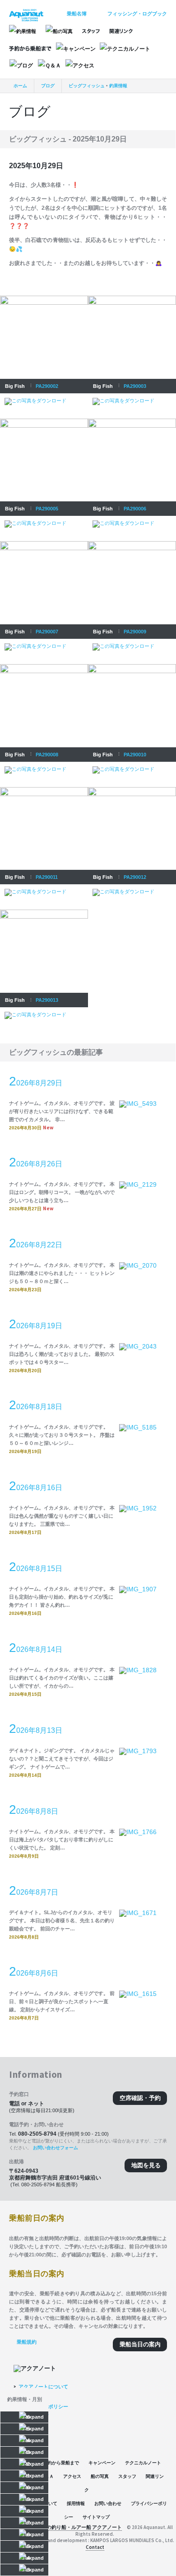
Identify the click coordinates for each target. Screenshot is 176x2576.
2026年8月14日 (36, 1648)
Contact (95, 2547)
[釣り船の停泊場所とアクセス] (80, 66)
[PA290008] (44, 667)
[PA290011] (44, 790)
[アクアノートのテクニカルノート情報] (125, 49)
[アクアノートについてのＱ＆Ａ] (49, 66)
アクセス (72, 2476)
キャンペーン (102, 2463)
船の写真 (100, 2476)
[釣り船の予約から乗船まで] (30, 49)
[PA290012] (132, 790)
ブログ (48, 86)
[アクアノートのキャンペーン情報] (76, 49)
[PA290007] (44, 544)
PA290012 (135, 877)
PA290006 (135, 509)
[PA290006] (132, 421)
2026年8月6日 (34, 1972)
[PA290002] (44, 298)
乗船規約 (27, 2342)
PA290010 (135, 755)
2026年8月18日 (36, 1405)
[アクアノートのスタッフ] (91, 31)
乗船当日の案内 (140, 2344)
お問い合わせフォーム (56, 2148)
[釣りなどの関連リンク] (121, 31)
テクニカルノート (143, 2463)
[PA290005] (44, 421)
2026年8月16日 (36, 1486)
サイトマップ (96, 2517)
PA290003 (135, 386)
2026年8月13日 (36, 1729)
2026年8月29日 (36, 1081)
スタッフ (127, 2476)
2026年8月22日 (36, 1243)
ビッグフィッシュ (87, 86)
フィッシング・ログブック (137, 14)
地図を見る (146, 2165)
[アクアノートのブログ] (21, 66)
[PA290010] (132, 667)
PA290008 (47, 755)
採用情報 (76, 2503)
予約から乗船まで (61, 2463)
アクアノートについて (43, 2387)
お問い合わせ (108, 2503)
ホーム (20, 86)
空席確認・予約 (140, 2098)
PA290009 (135, 632)
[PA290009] (132, 544)
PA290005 (47, 509)
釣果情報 (118, 86)
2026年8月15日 (36, 1567)
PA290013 (47, 1000)
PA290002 (47, 386)
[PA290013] (44, 912)
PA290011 (47, 877)
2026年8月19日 (36, 1324)
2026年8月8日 (34, 1810)
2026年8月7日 (34, 1891)
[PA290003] (132, 298)
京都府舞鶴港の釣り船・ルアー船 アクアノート (69, 2527)
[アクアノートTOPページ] (26, 12)
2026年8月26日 (36, 1162)
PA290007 (47, 632)
